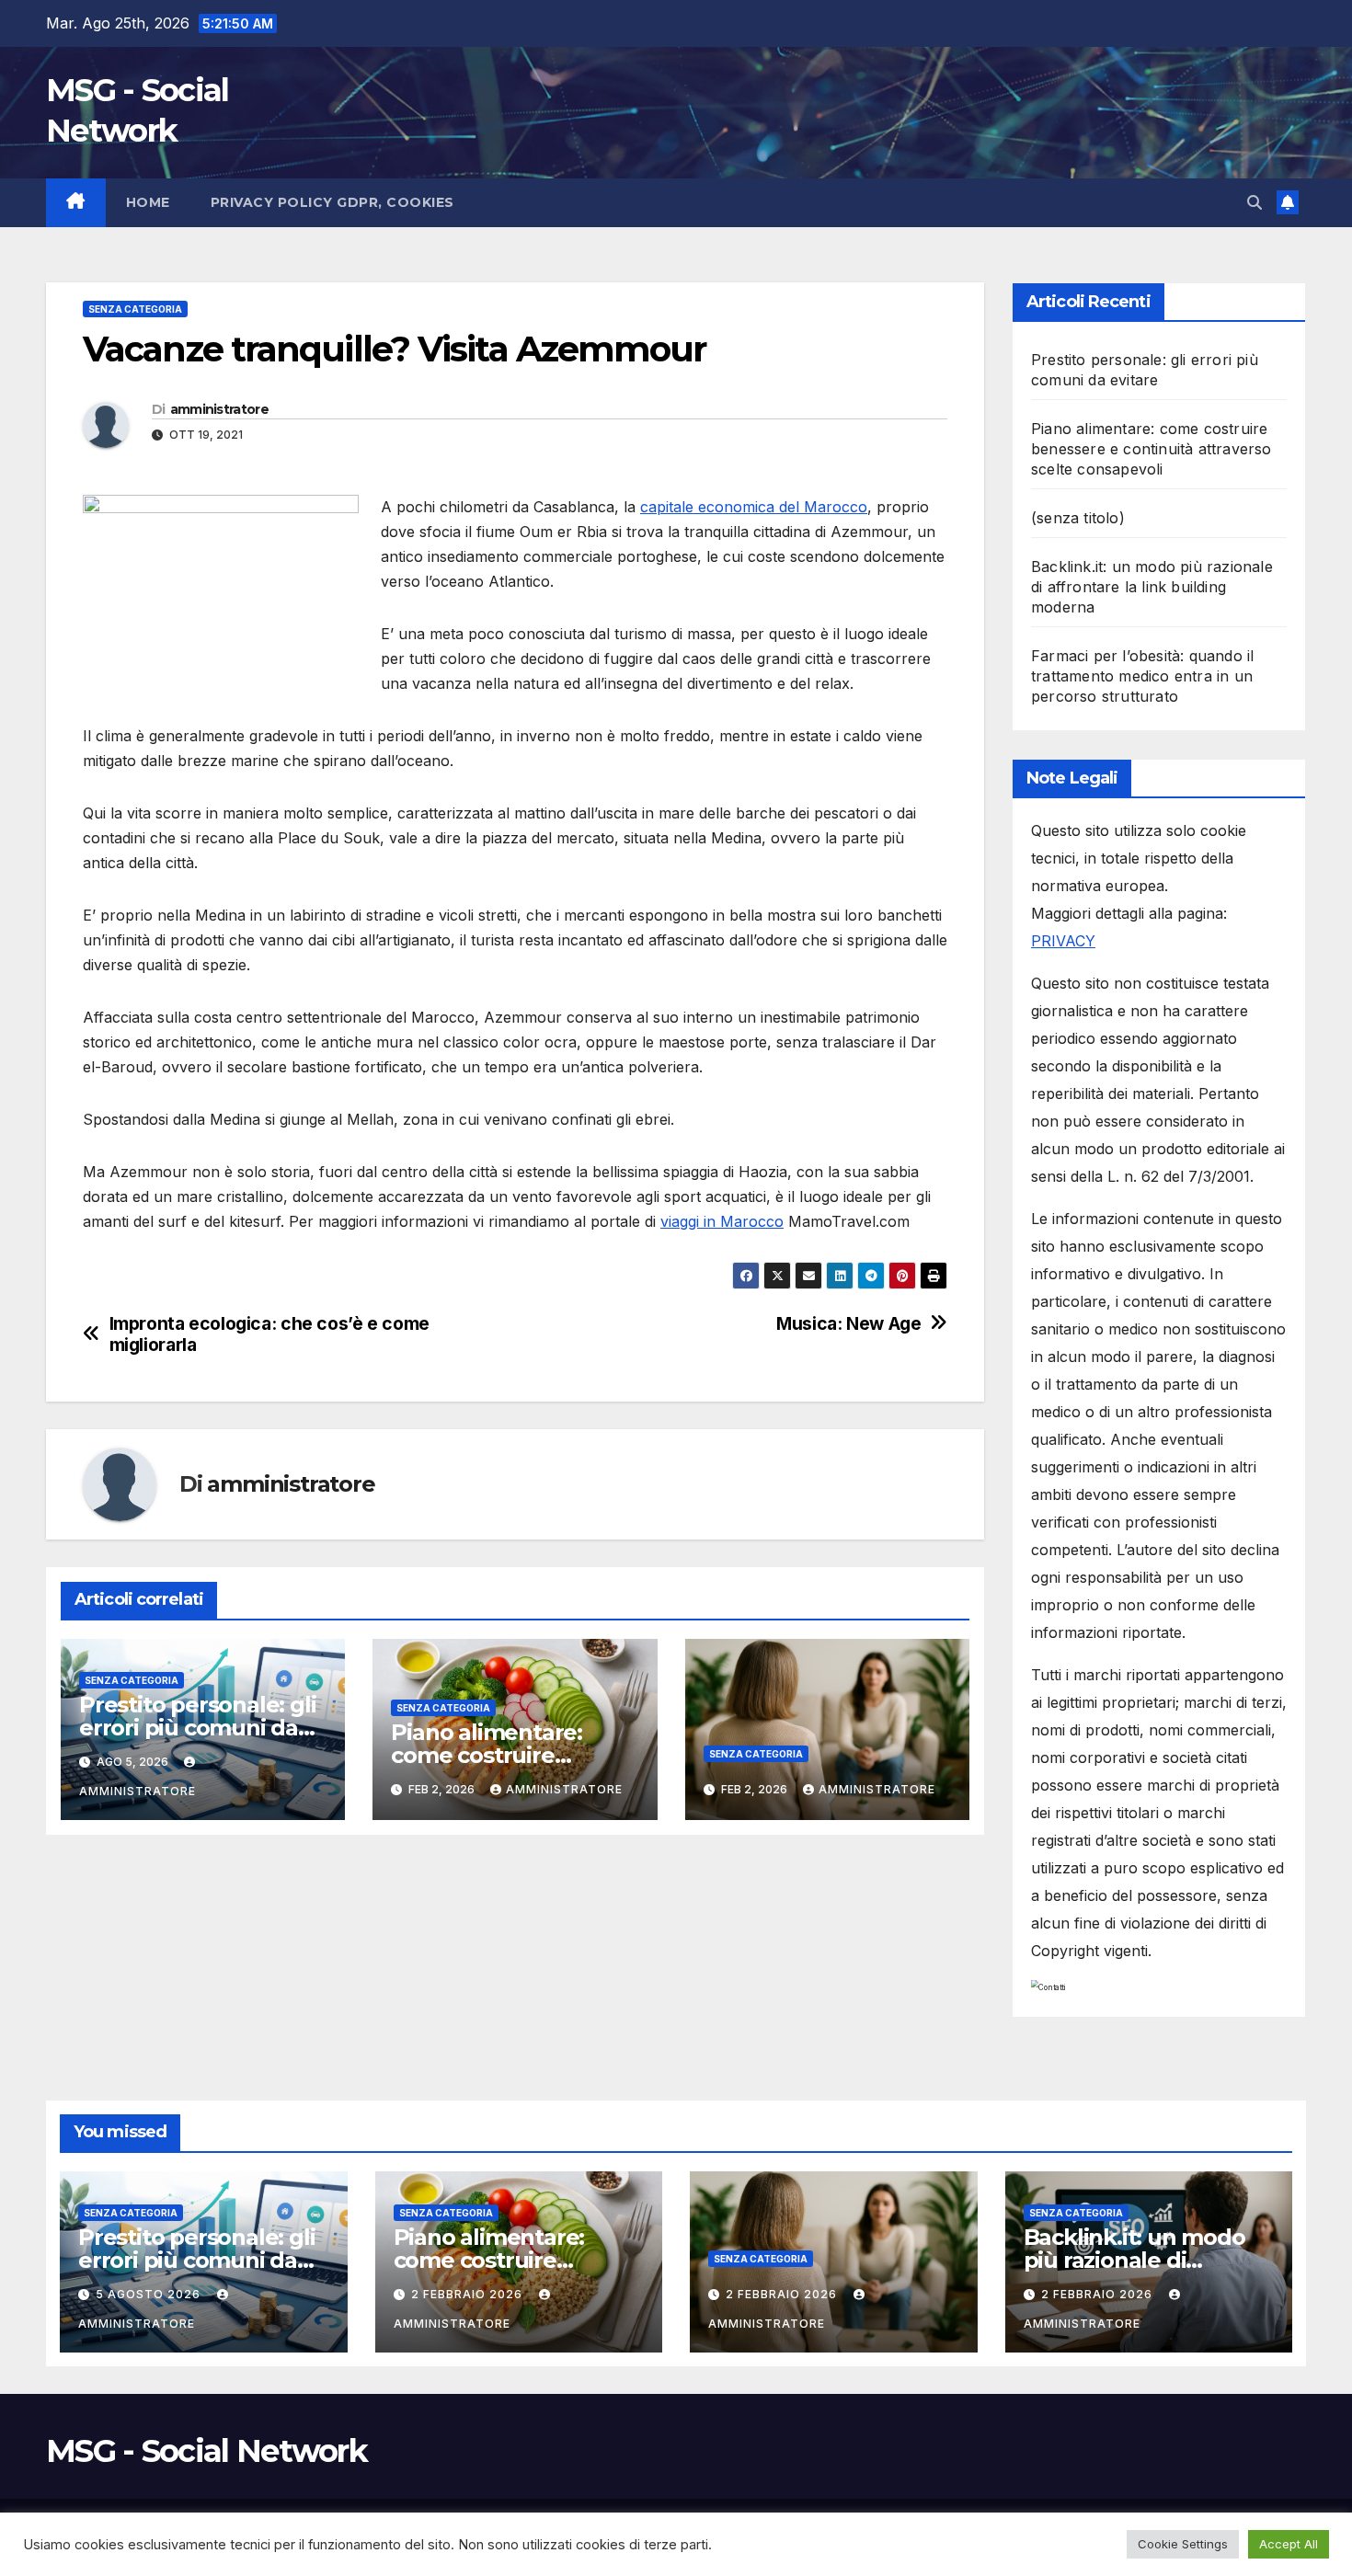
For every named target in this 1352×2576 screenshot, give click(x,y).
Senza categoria (135, 309)
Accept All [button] (1289, 2544)
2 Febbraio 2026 (469, 2294)
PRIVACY (1063, 941)
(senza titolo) (1078, 518)
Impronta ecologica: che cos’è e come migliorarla (269, 1334)
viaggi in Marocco (722, 1221)
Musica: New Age (848, 1324)
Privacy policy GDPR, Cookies (332, 202)
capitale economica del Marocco (754, 507)
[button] (1255, 202)
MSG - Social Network (206, 2451)
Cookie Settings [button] (1183, 2544)
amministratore (219, 409)
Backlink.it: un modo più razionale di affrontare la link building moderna (1152, 587)
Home (148, 202)
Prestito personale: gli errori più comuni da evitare (197, 1728)
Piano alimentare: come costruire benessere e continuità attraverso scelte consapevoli (1151, 449)
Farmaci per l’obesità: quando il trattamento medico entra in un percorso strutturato (1142, 676)
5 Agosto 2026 (150, 2294)
